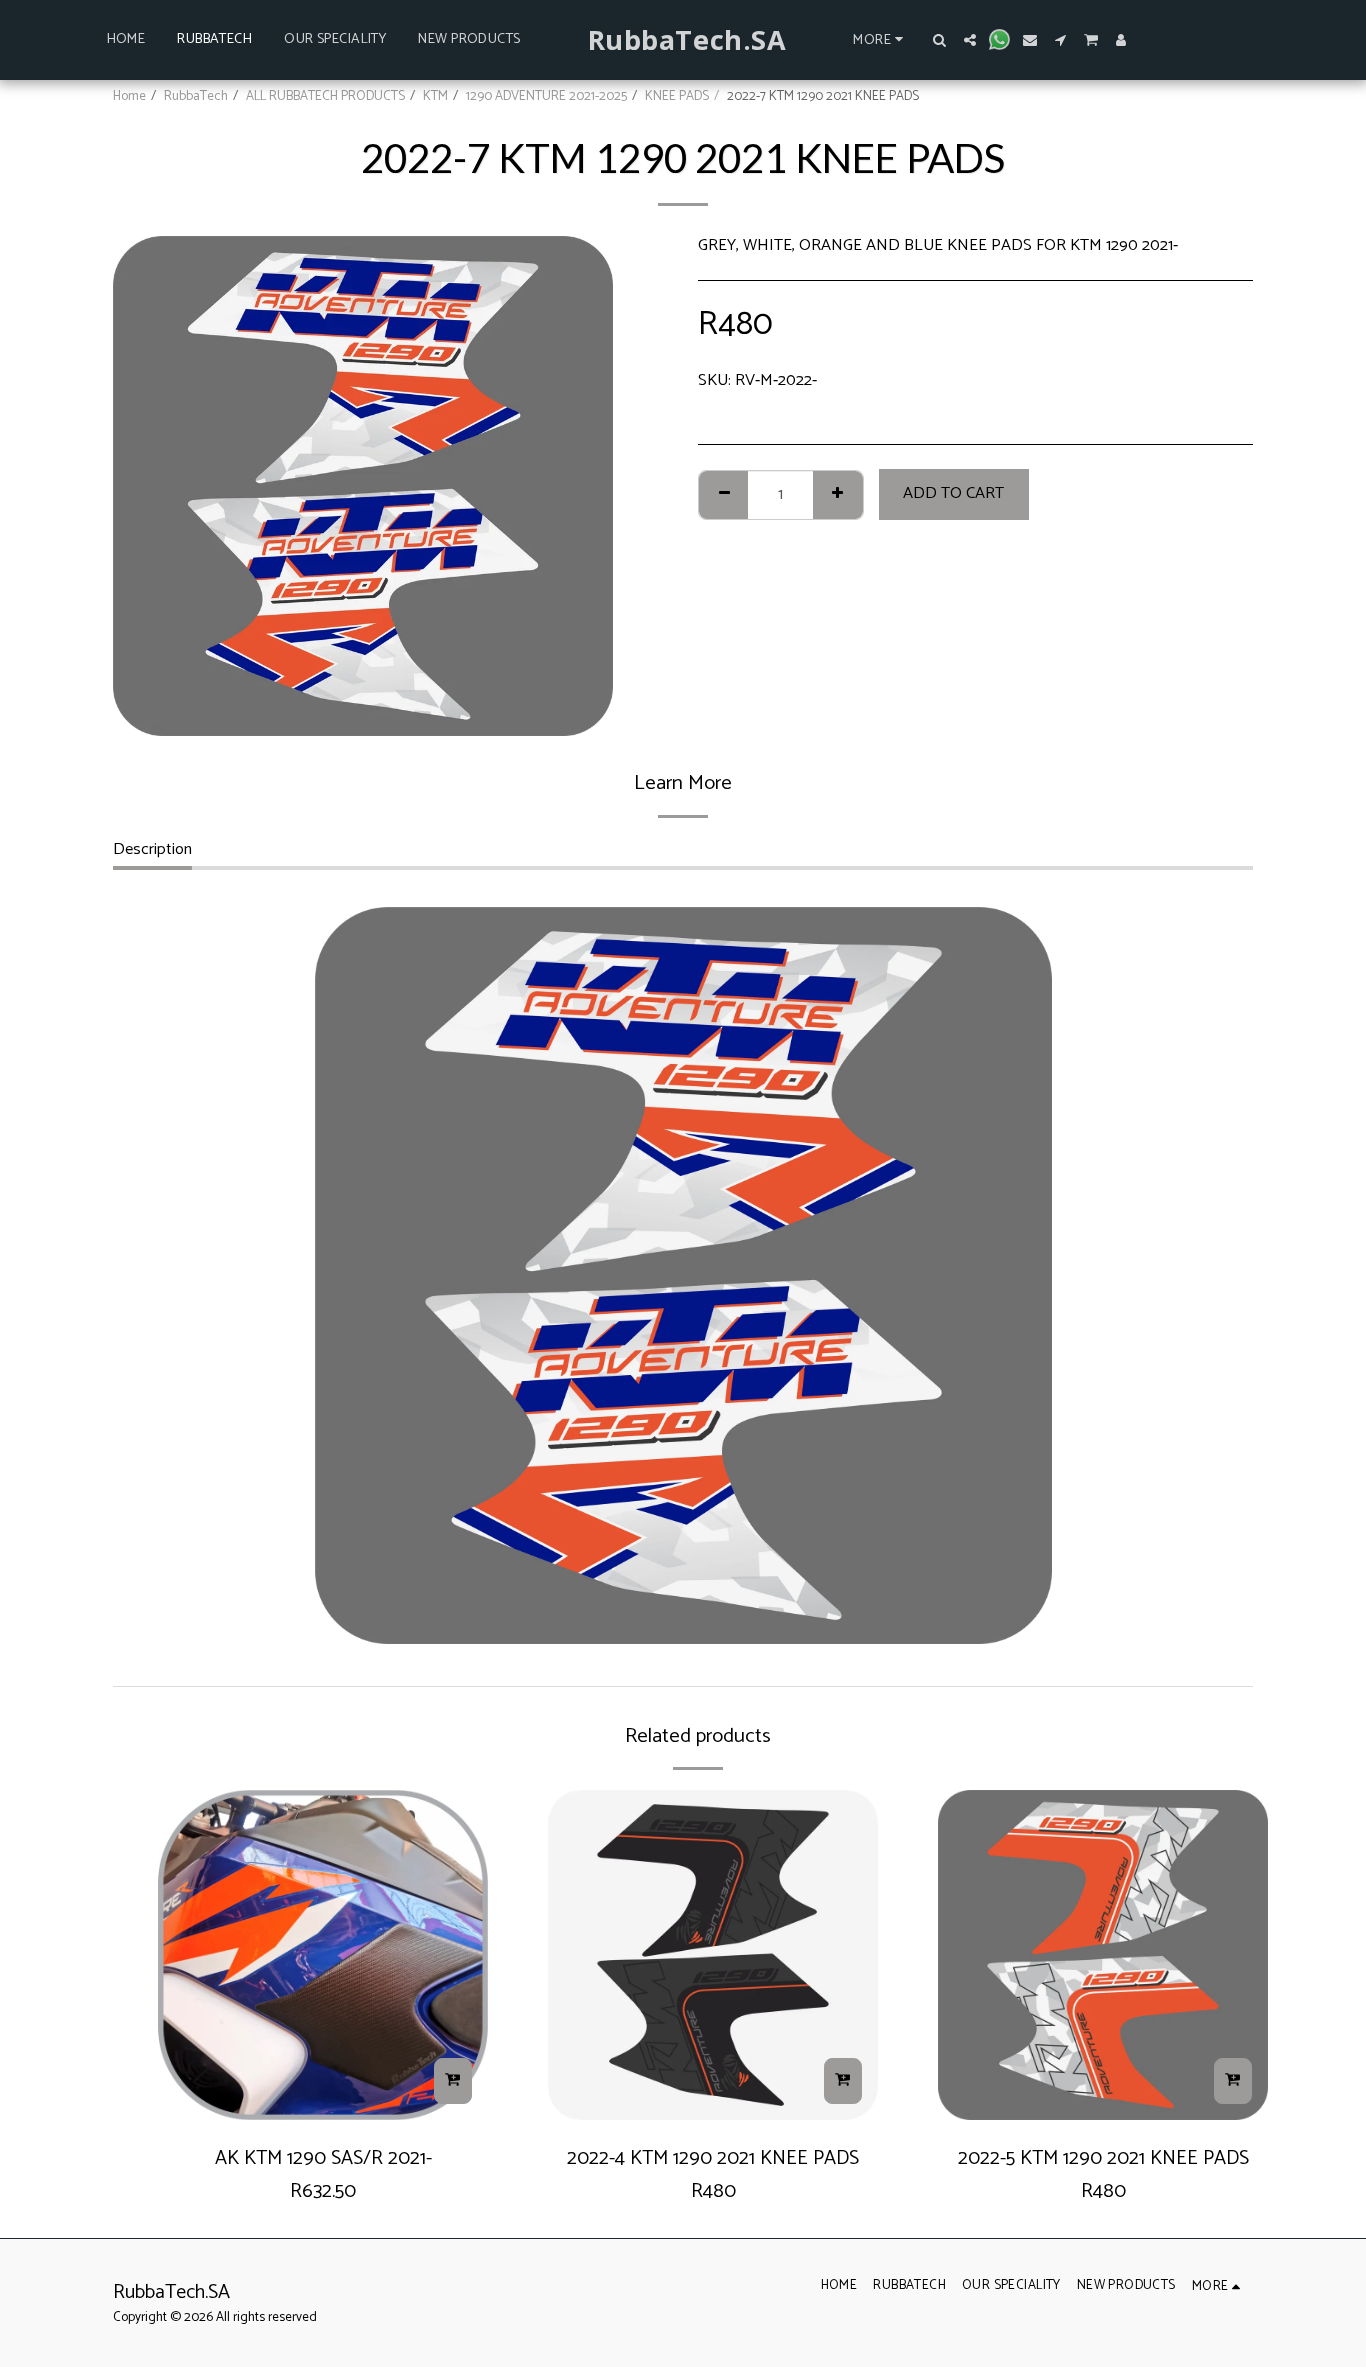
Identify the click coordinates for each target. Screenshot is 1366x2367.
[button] (940, 40)
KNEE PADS (677, 96)
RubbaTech (196, 96)
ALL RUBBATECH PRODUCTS (325, 96)
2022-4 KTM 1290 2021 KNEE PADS (713, 2159)
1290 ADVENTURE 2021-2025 (546, 96)
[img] (323, 1955)
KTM (435, 96)
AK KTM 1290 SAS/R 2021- (323, 2159)
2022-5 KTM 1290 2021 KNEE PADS (1103, 2159)
